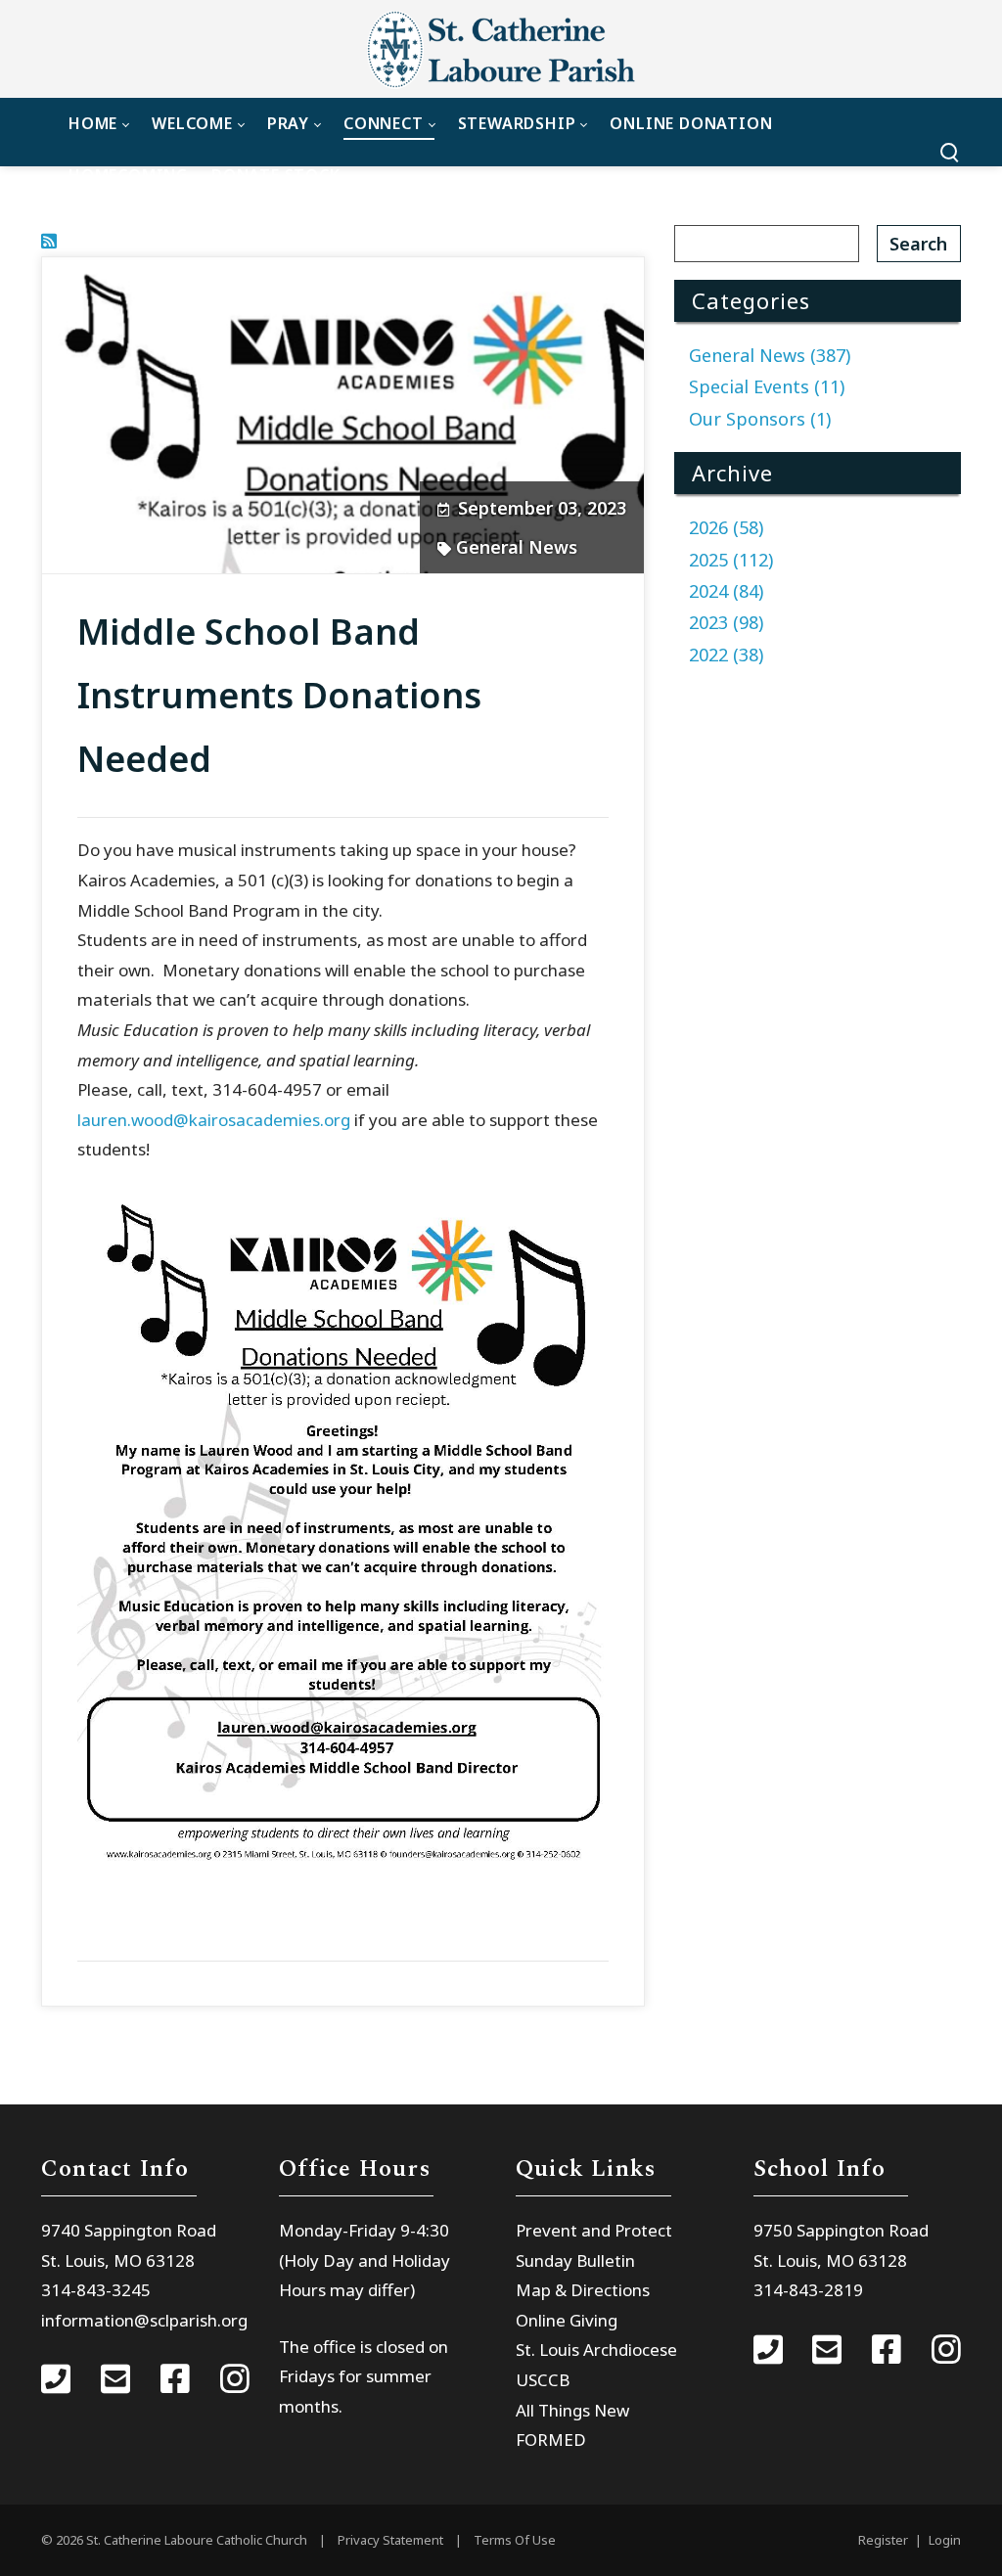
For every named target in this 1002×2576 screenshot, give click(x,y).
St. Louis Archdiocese (596, 2350)
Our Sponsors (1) (760, 419)
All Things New (572, 2410)
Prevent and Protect (594, 2230)
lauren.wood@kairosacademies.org (214, 1120)
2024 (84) (726, 591)
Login (945, 2540)
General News (517, 547)
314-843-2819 (808, 2290)
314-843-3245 (96, 2290)
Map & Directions (583, 2290)
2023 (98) (726, 622)
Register (883, 2540)
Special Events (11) (767, 386)
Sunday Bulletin (575, 2260)
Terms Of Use (515, 2540)
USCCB (543, 2380)
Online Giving (567, 2320)
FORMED (551, 2440)
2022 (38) (726, 655)
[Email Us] (115, 2381)
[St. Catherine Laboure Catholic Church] (501, 49)
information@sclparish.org (144, 2320)
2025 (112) (731, 560)
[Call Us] (56, 2381)
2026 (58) (726, 527)
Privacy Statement (390, 2540)
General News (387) (770, 355)
